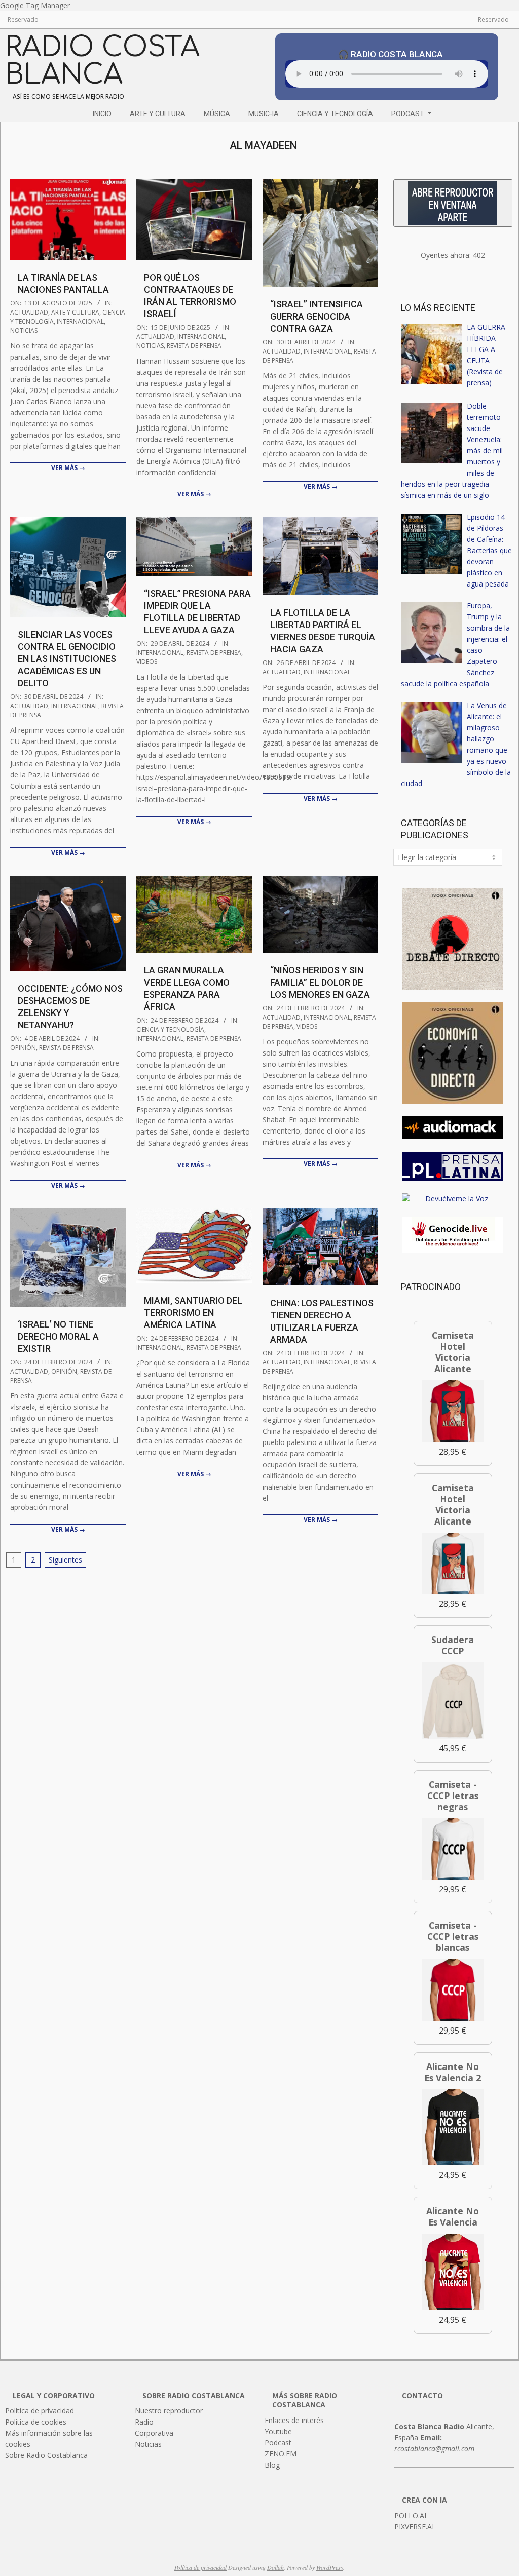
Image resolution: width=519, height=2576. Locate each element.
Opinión (23, 1048)
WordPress (330, 2567)
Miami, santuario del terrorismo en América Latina (193, 1313)
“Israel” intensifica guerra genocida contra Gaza (317, 316)
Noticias (24, 330)
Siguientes (65, 1560)
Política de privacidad (200, 2567)
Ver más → (68, 468)
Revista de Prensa (194, 346)
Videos (147, 662)
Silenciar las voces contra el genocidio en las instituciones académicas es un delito (67, 659)
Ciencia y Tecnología (170, 1029)
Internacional (80, 321)
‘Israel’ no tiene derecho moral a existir (58, 1336)
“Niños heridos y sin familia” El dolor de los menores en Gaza (320, 982)
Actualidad (29, 312)
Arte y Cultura (75, 312)
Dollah (275, 2567)
